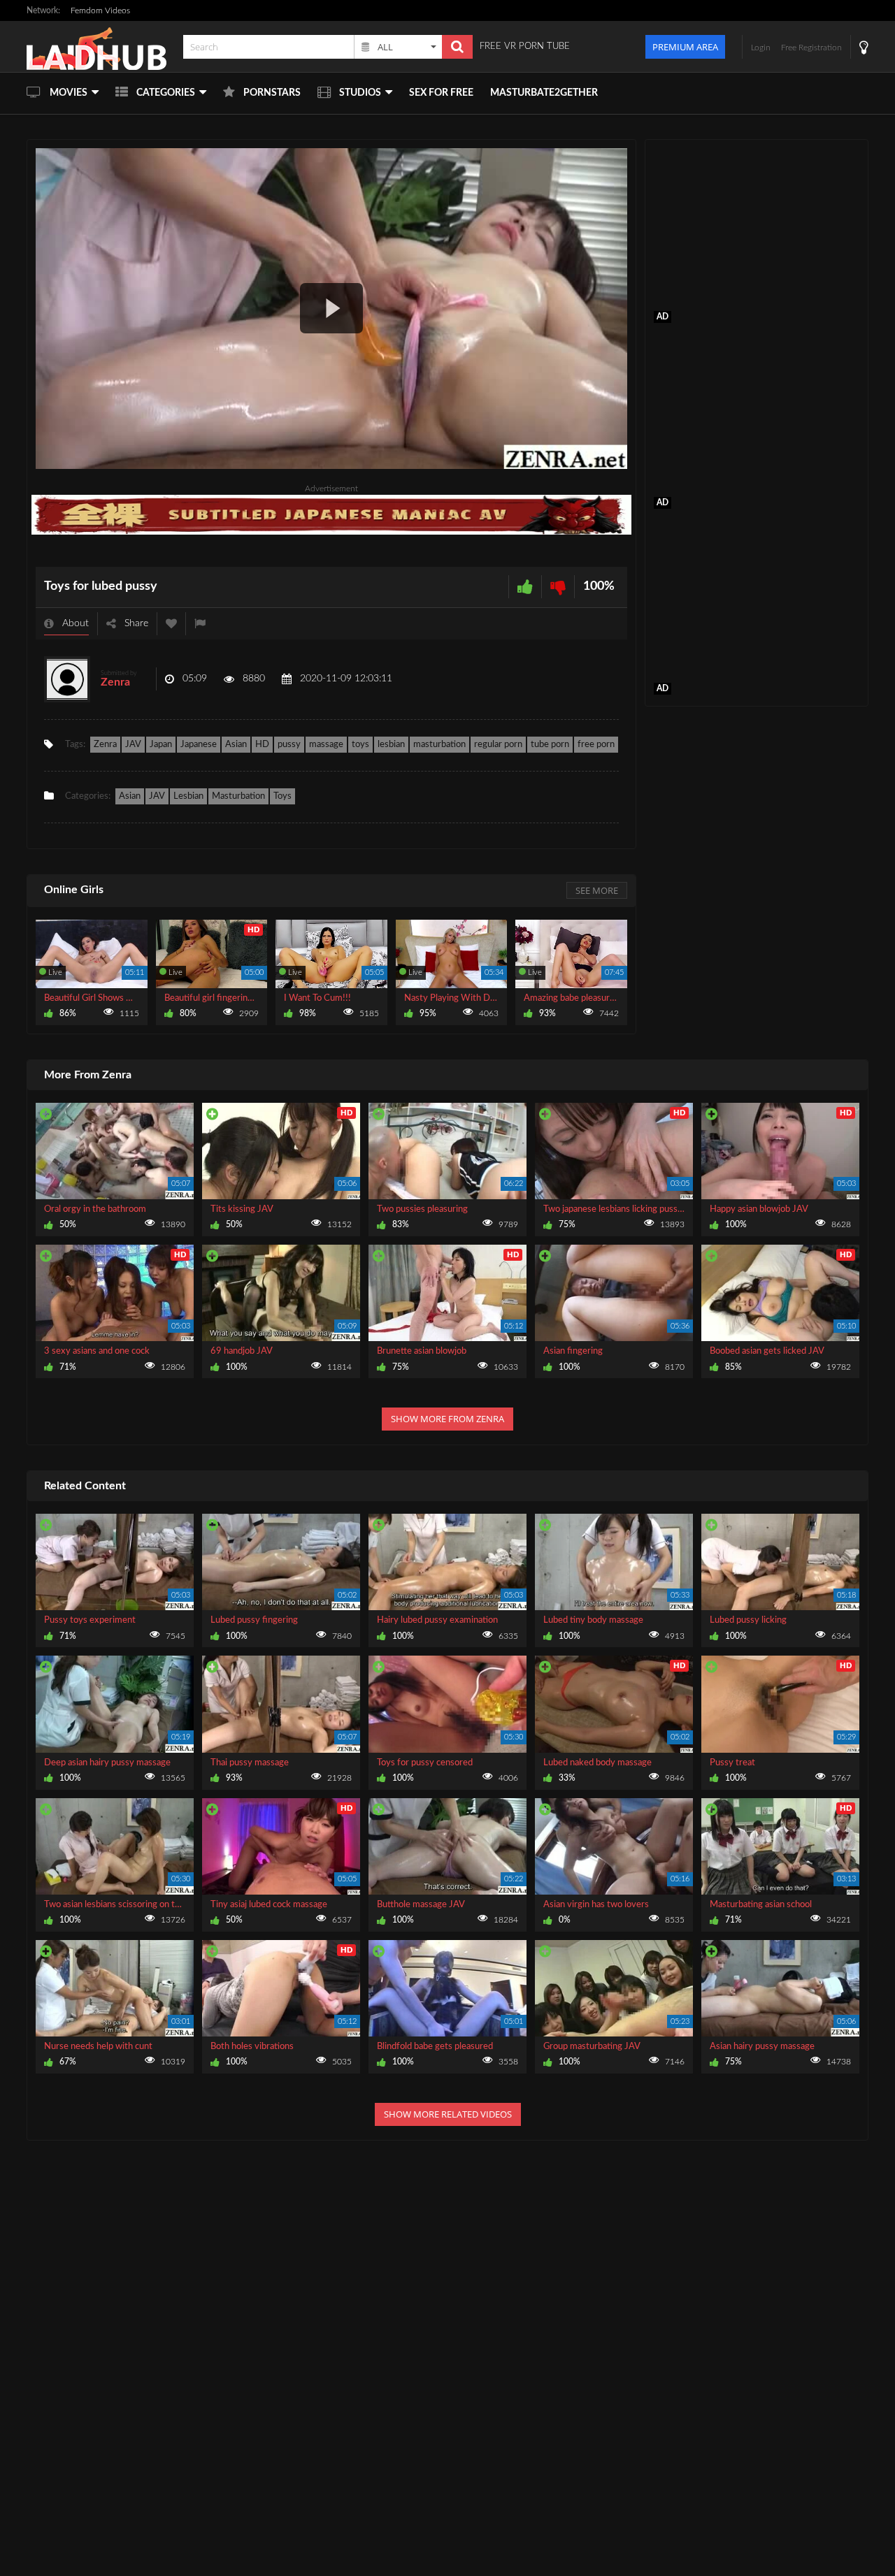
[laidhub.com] (101, 46)
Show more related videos (448, 2114)
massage (326, 745)
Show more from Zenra (447, 1419)
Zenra (115, 682)
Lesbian (188, 796)
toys (360, 745)
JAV (133, 745)
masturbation (439, 745)
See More (597, 890)
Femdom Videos (100, 10)
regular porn (498, 745)
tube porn (550, 745)
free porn (596, 745)
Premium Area (685, 47)
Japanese (199, 745)
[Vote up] (525, 587)
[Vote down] (558, 587)
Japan (161, 745)
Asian (236, 745)
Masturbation (238, 796)
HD (262, 745)
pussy (289, 745)
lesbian (391, 745)
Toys (282, 796)
